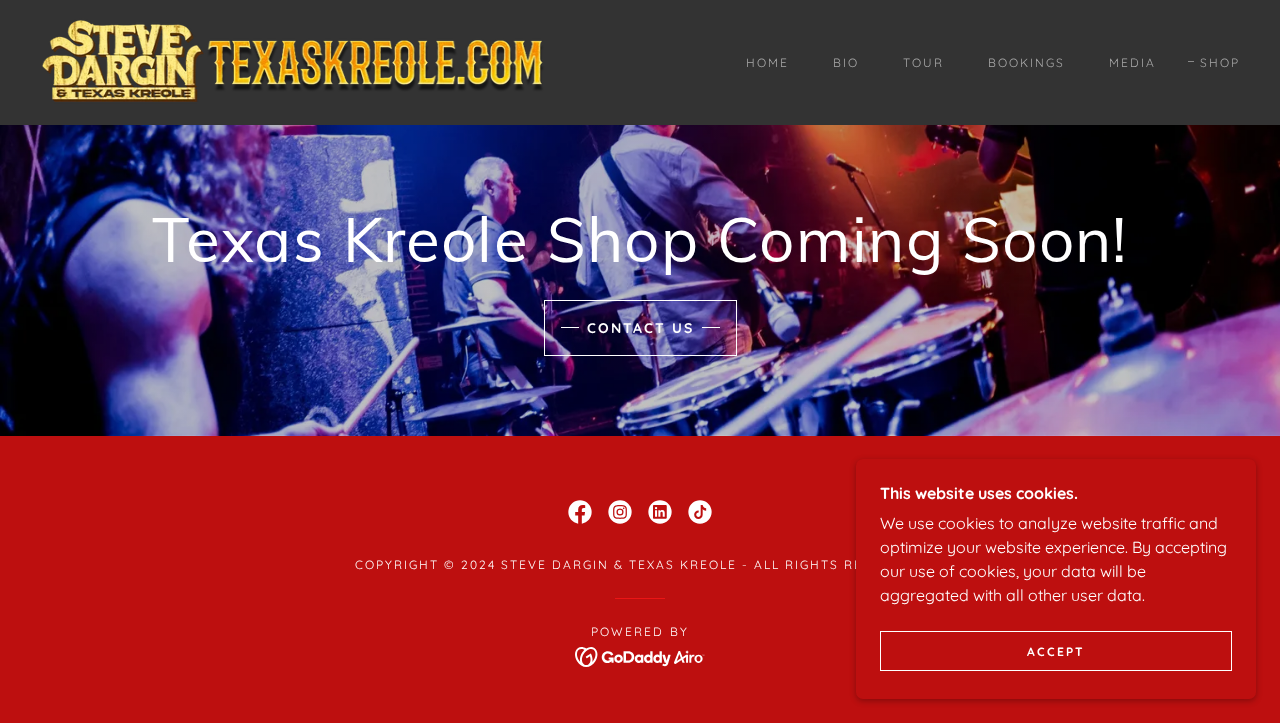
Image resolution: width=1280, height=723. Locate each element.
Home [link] (767, 62)
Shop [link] (1220, 62)
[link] (297, 61)
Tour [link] (923, 62)
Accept (1056, 651)
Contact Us (640, 328)
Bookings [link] (1026, 62)
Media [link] (1132, 62)
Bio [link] (846, 62)
